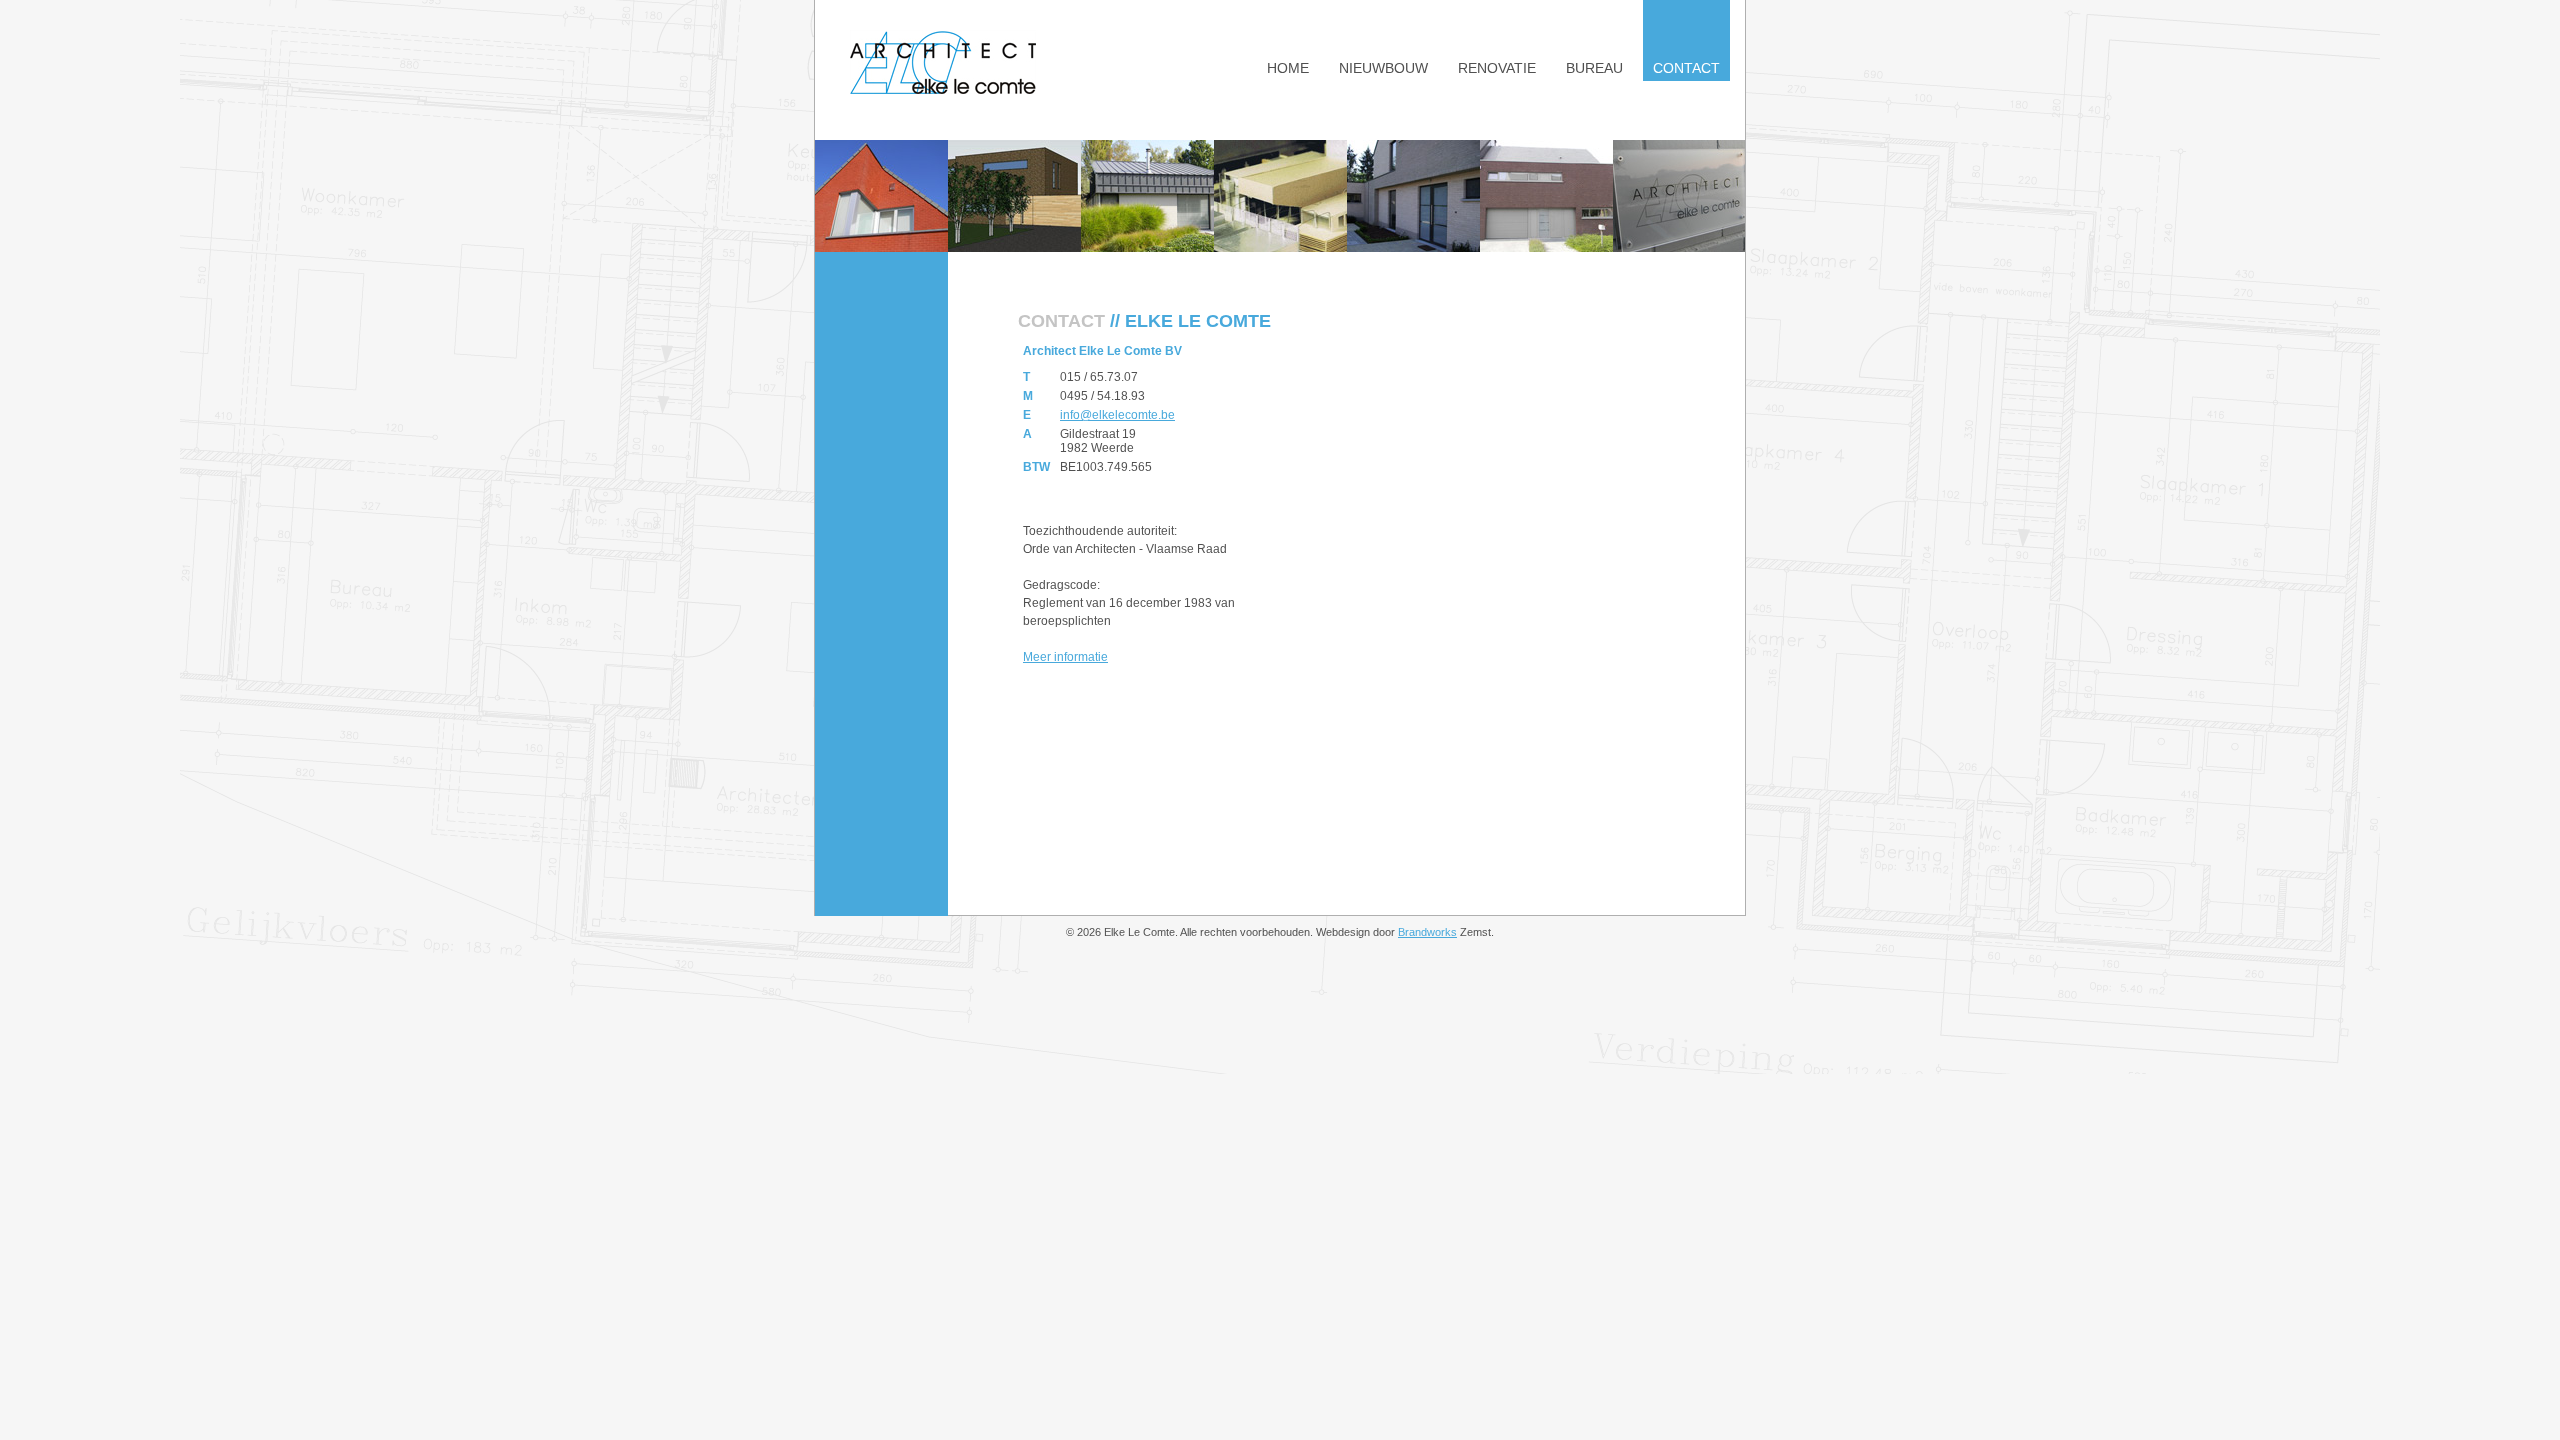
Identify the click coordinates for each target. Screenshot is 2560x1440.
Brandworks (1427, 932)
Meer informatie (1065, 657)
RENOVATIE (1497, 68)
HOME (1288, 68)
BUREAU (1594, 68)
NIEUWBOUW (1383, 68)
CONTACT (1686, 68)
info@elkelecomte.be (1117, 415)
